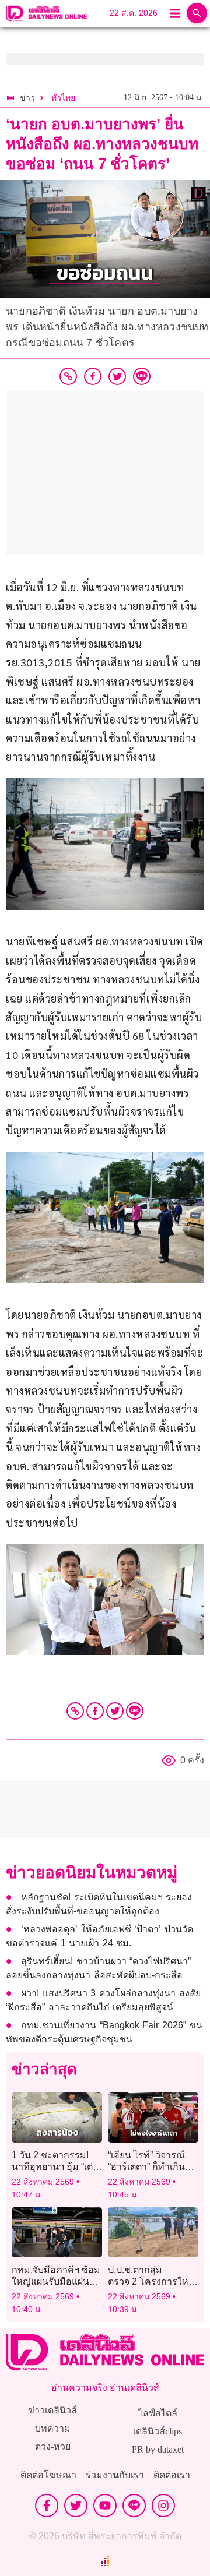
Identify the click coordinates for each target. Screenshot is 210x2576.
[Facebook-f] (47, 2506)
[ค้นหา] (197, 13)
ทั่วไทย (63, 98)
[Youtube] (105, 2506)
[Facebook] (95, 1711)
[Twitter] (115, 1711)
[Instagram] (163, 2506)
